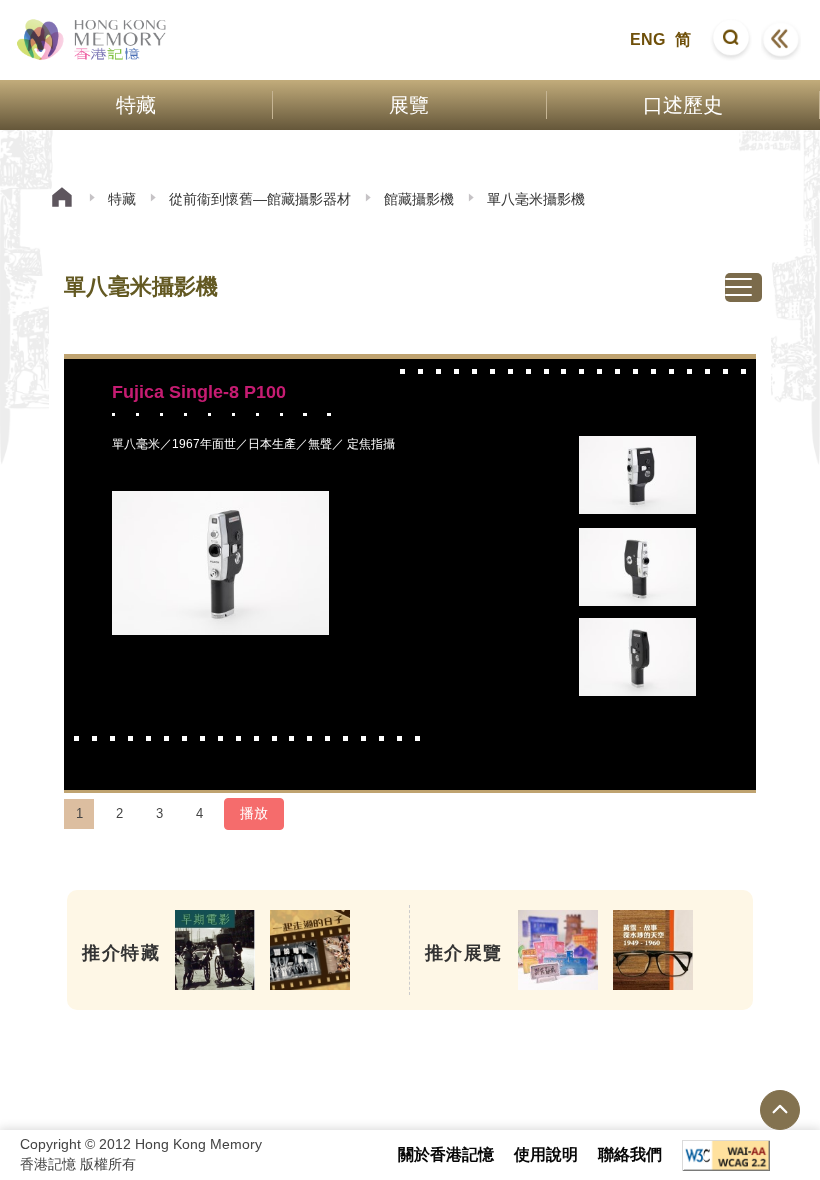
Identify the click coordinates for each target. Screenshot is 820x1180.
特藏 (122, 199)
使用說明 (546, 1154)
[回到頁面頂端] (780, 1110)
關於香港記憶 (446, 1154)
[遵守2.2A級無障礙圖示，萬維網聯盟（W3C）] (726, 1155)
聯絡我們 (630, 1154)
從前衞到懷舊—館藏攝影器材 (260, 199)
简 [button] (683, 39)
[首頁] (62, 199)
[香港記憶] (92, 40)
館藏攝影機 (419, 199)
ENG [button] (647, 39)
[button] (731, 40)
